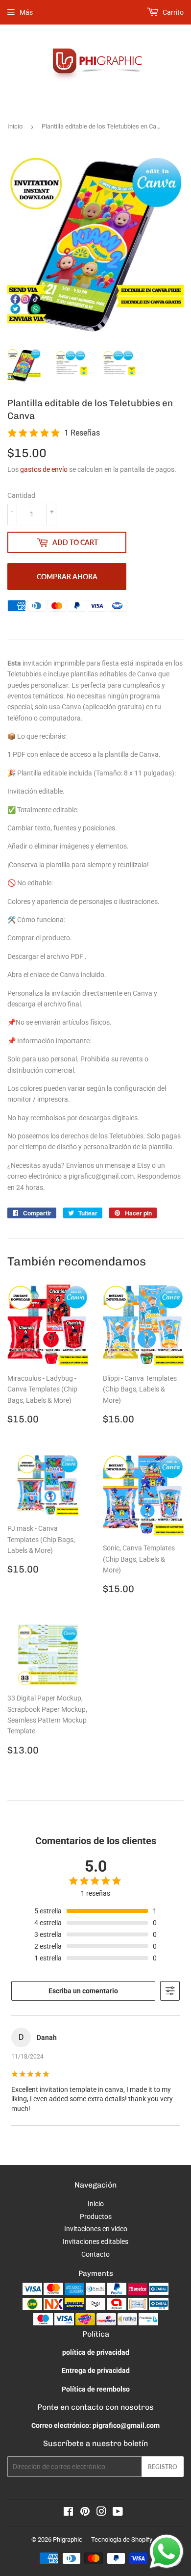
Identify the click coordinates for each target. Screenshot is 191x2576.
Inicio (15, 126)
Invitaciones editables (95, 2241)
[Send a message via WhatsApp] (167, 2551)
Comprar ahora (67, 577)
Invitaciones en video (96, 2229)
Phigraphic (68, 2539)
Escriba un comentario (83, 1991)
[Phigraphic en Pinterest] (85, 2513)
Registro (163, 2467)
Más (26, 12)
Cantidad (21, 495)
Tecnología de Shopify (122, 2539)
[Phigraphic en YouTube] (118, 2513)
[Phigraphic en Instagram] (101, 2513)
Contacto (95, 2254)
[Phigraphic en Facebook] (68, 2513)
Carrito (172, 12)
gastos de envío (44, 469)
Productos (96, 2216)
